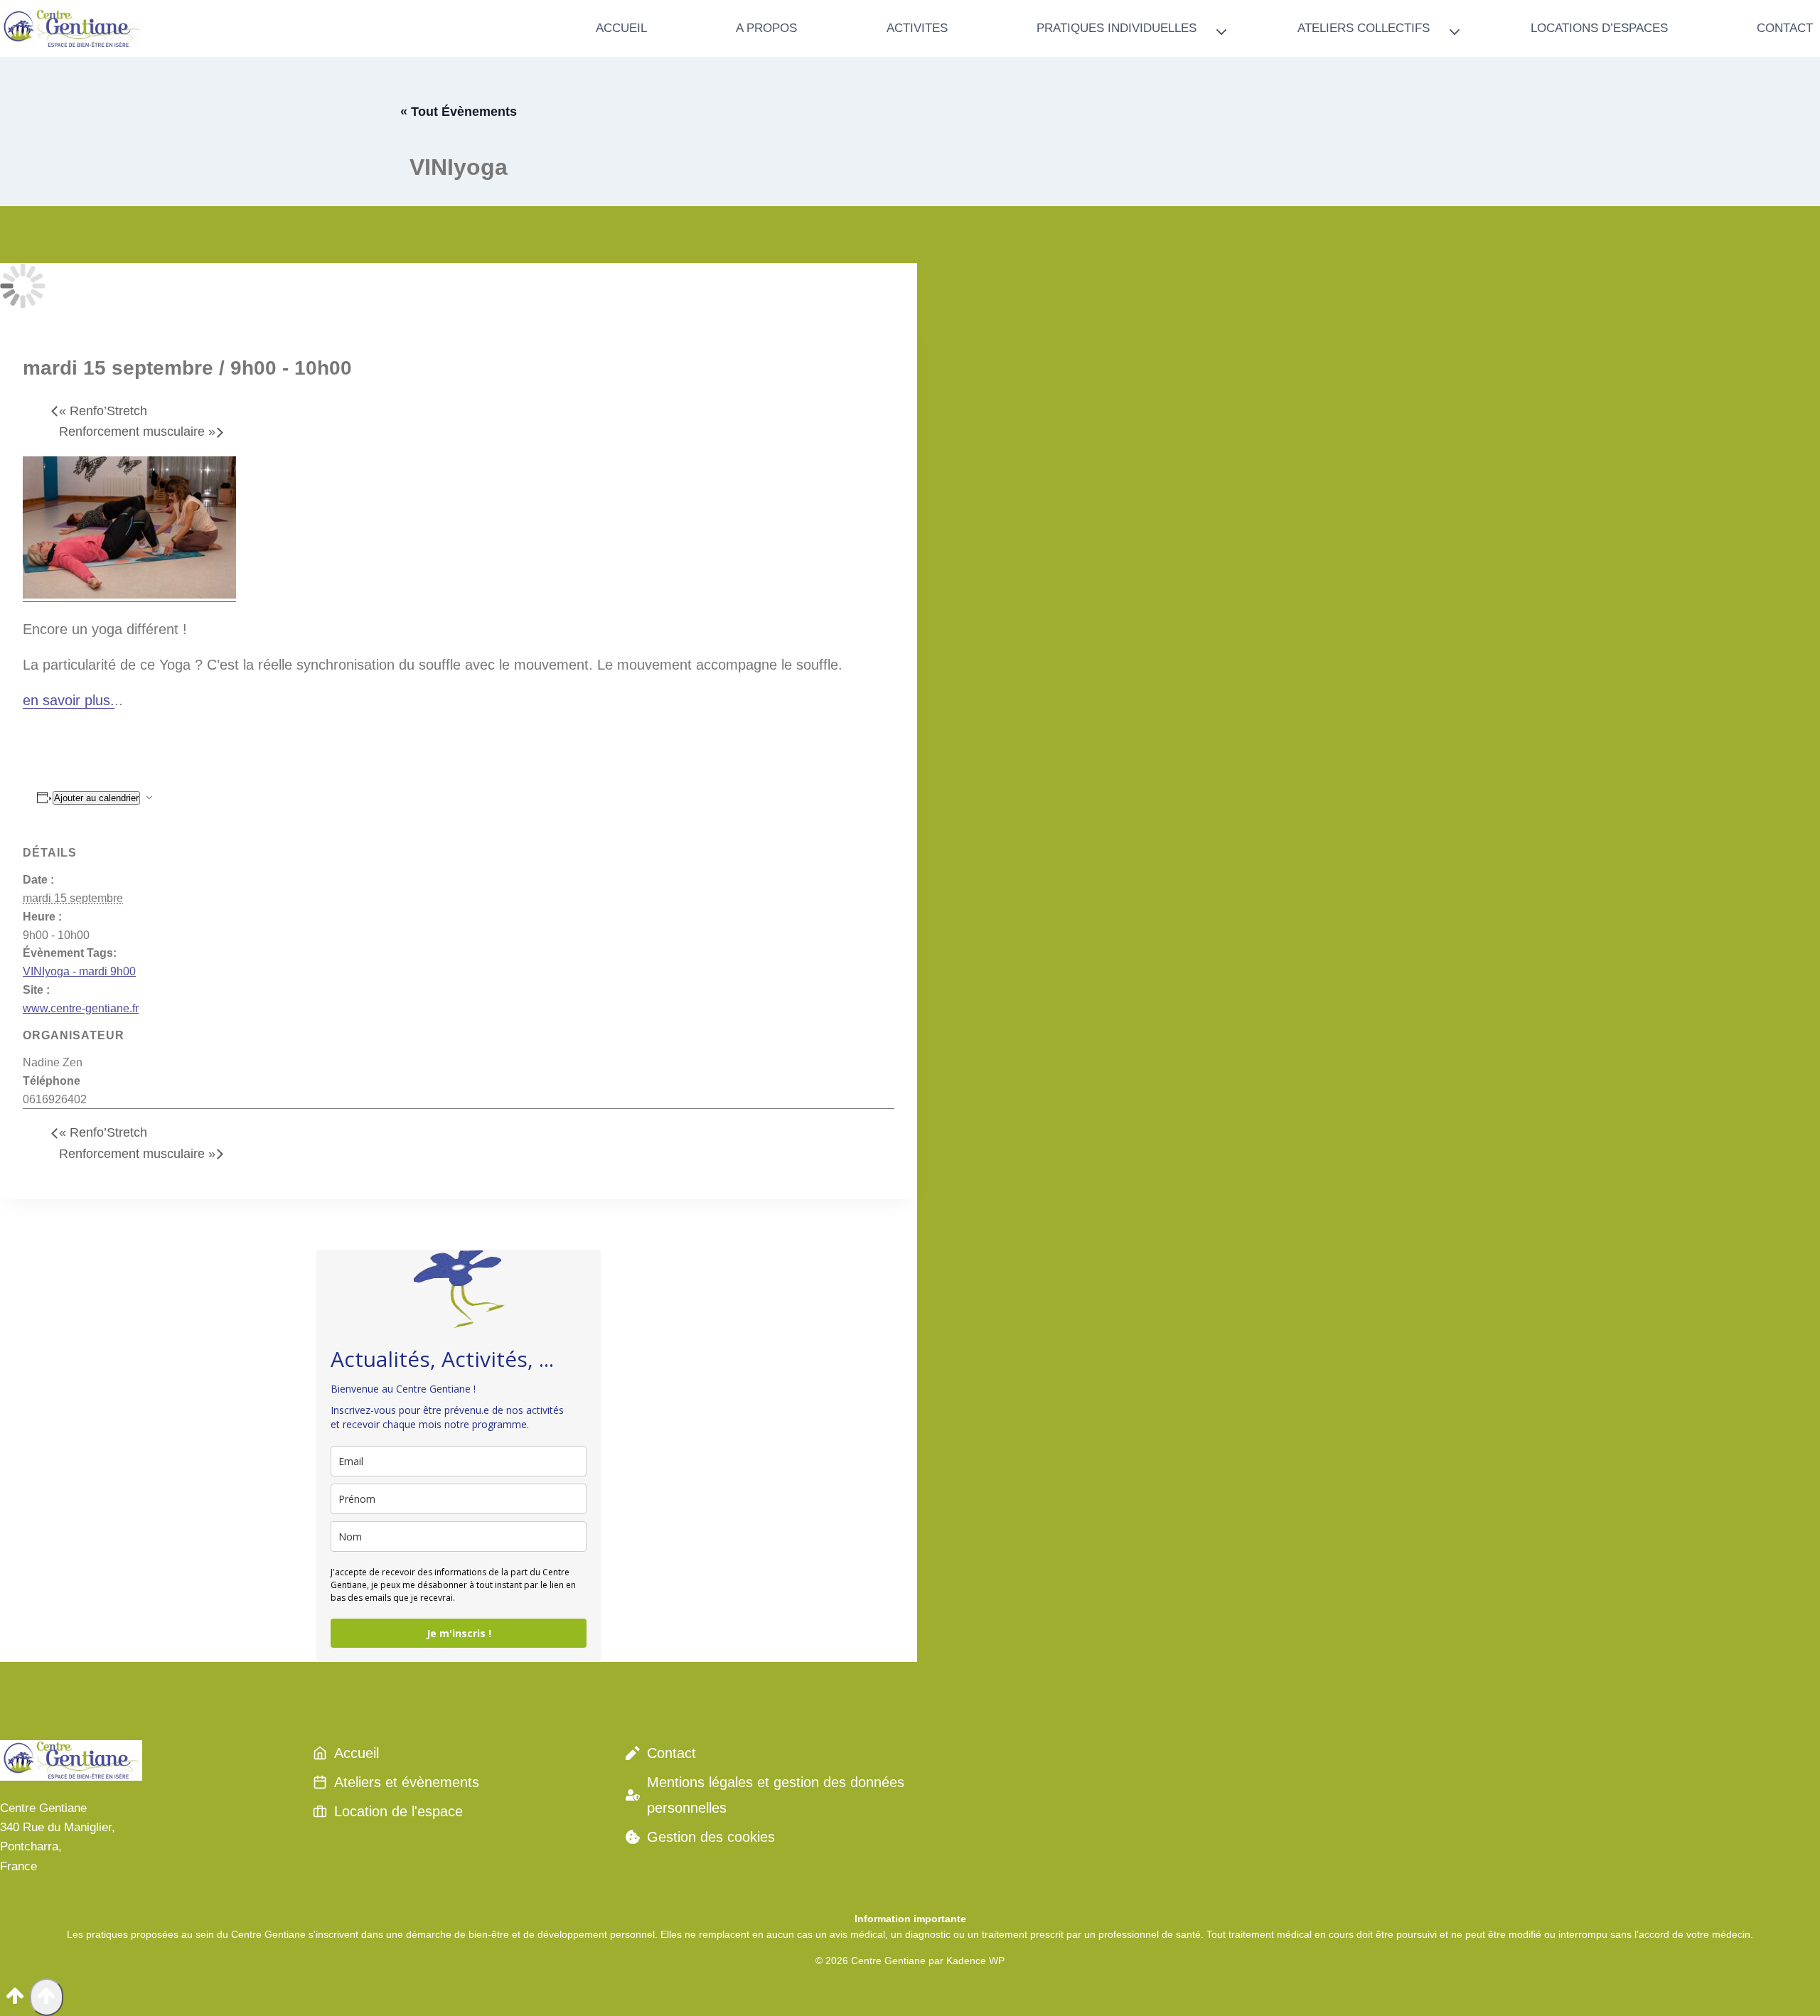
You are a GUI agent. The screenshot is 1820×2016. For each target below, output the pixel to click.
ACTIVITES (917, 28)
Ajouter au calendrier (96, 798)
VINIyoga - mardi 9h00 (79, 971)
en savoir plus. (69, 700)
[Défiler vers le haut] (15, 2000)
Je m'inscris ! (459, 1633)
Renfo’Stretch (103, 411)
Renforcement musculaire (137, 431)
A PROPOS (766, 28)
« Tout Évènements (459, 112)
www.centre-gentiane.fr (81, 1008)
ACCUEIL (621, 28)
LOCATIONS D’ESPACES (1599, 28)
